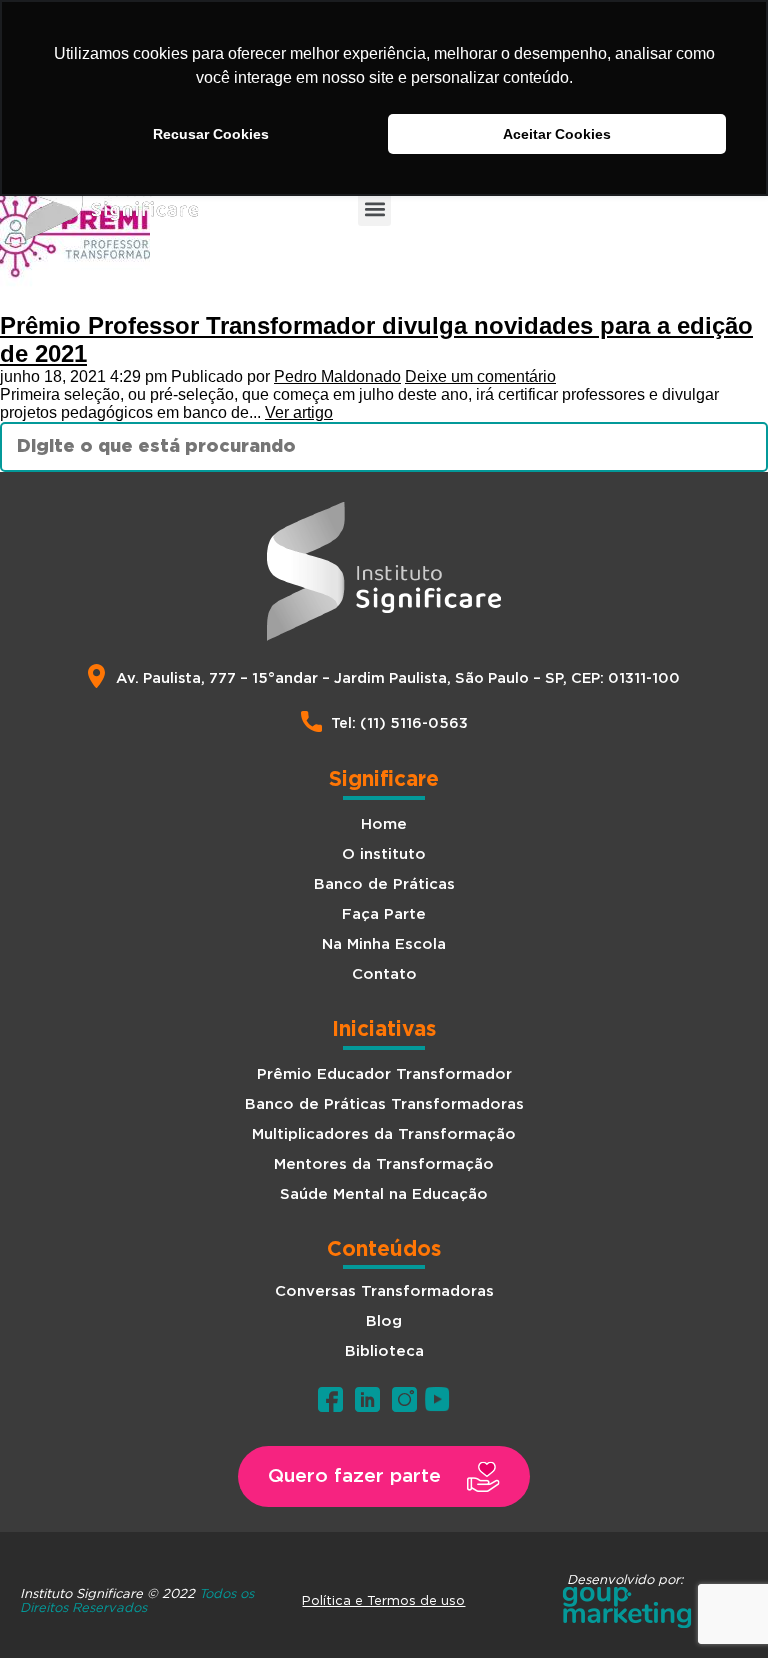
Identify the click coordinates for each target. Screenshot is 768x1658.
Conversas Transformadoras (384, 1291)
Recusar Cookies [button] (211, 134)
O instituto (384, 854)
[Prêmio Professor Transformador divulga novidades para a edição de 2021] (75, 302)
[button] (374, 209)
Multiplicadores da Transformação (384, 1134)
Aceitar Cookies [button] (557, 134)
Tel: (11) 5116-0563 (399, 723)
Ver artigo (299, 412)
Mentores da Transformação (384, 1164)
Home (384, 824)
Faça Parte (384, 914)
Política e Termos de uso (383, 1600)
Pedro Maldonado (337, 376)
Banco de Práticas (384, 884)
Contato (384, 974)
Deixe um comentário (480, 376)
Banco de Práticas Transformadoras (384, 1104)
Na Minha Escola (384, 944)
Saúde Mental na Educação (384, 1194)
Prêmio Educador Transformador (384, 1074)
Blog (384, 1321)
